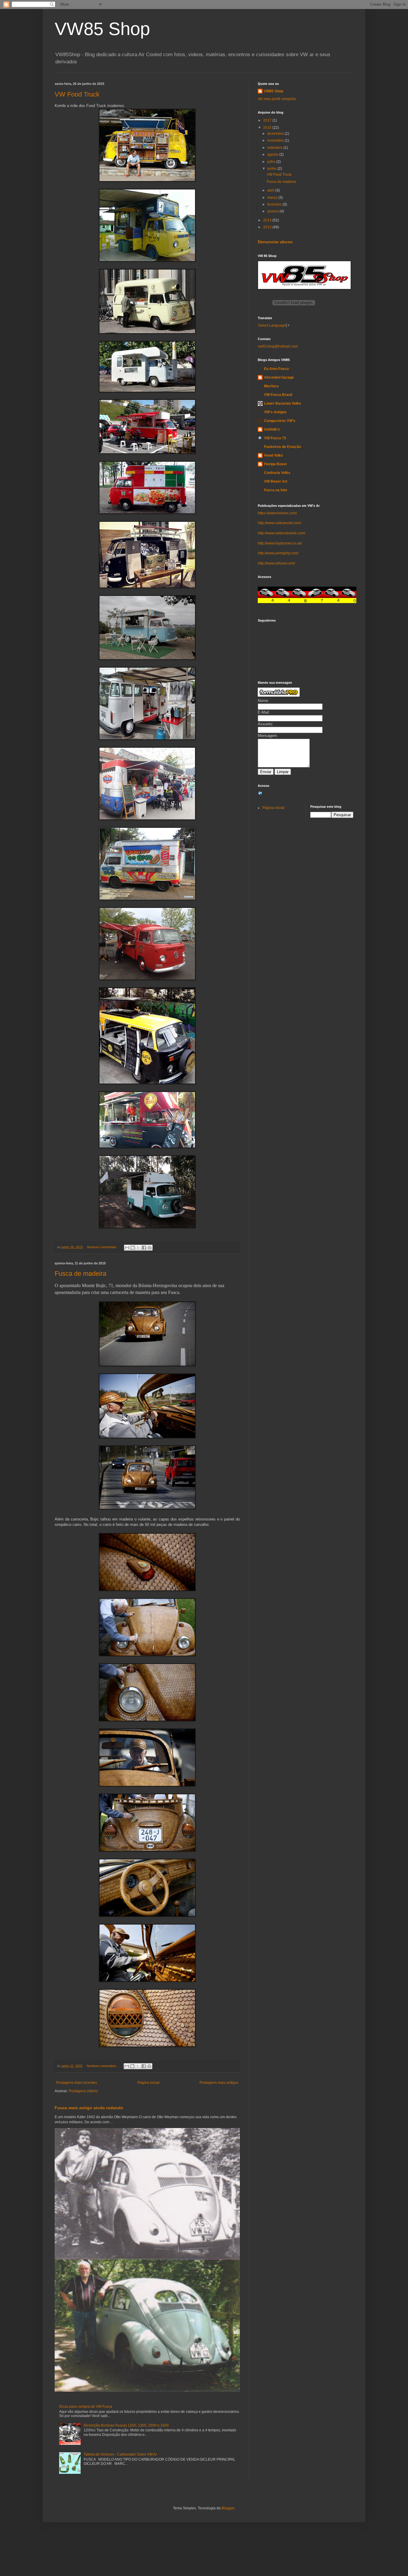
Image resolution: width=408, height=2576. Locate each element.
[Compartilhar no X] (138, 1248)
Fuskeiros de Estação (283, 447)
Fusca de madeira (80, 1274)
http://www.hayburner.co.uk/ (280, 543)
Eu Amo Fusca (276, 369)
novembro (276, 140)
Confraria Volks (277, 473)
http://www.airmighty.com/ (278, 553)
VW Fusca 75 (275, 438)
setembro (275, 148)
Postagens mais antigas (219, 2083)
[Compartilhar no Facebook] (144, 1248)
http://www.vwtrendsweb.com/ (282, 533)
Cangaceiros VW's (280, 421)
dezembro (276, 134)
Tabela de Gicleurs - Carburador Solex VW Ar (120, 2454)
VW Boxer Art (276, 481)
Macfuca (271, 386)
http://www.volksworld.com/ (279, 523)
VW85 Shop (102, 29)
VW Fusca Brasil (278, 395)
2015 (268, 128)
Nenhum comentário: (102, 1247)
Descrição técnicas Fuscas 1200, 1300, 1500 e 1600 (126, 2425)
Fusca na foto (276, 490)
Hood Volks (274, 455)
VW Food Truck (77, 94)
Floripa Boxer (276, 464)
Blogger (228, 2508)
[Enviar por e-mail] (127, 1248)
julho (272, 162)
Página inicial (148, 2083)
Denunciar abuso (275, 242)
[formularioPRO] (279, 695)
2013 (268, 227)
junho (272, 169)
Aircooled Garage (279, 377)
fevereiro (275, 204)
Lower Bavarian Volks (283, 403)
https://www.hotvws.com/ (277, 513)
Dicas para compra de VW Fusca (86, 2407)
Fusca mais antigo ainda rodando (89, 2108)
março (273, 198)
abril (271, 190)
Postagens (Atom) (83, 2091)
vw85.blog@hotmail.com (278, 346)
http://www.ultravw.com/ (276, 563)
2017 (268, 120)
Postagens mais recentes (77, 2083)
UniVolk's (272, 429)
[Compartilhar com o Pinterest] (150, 1248)
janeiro (273, 211)
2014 (268, 220)
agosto (273, 155)
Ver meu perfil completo (277, 99)
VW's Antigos (275, 412)
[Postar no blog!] (133, 1248)
